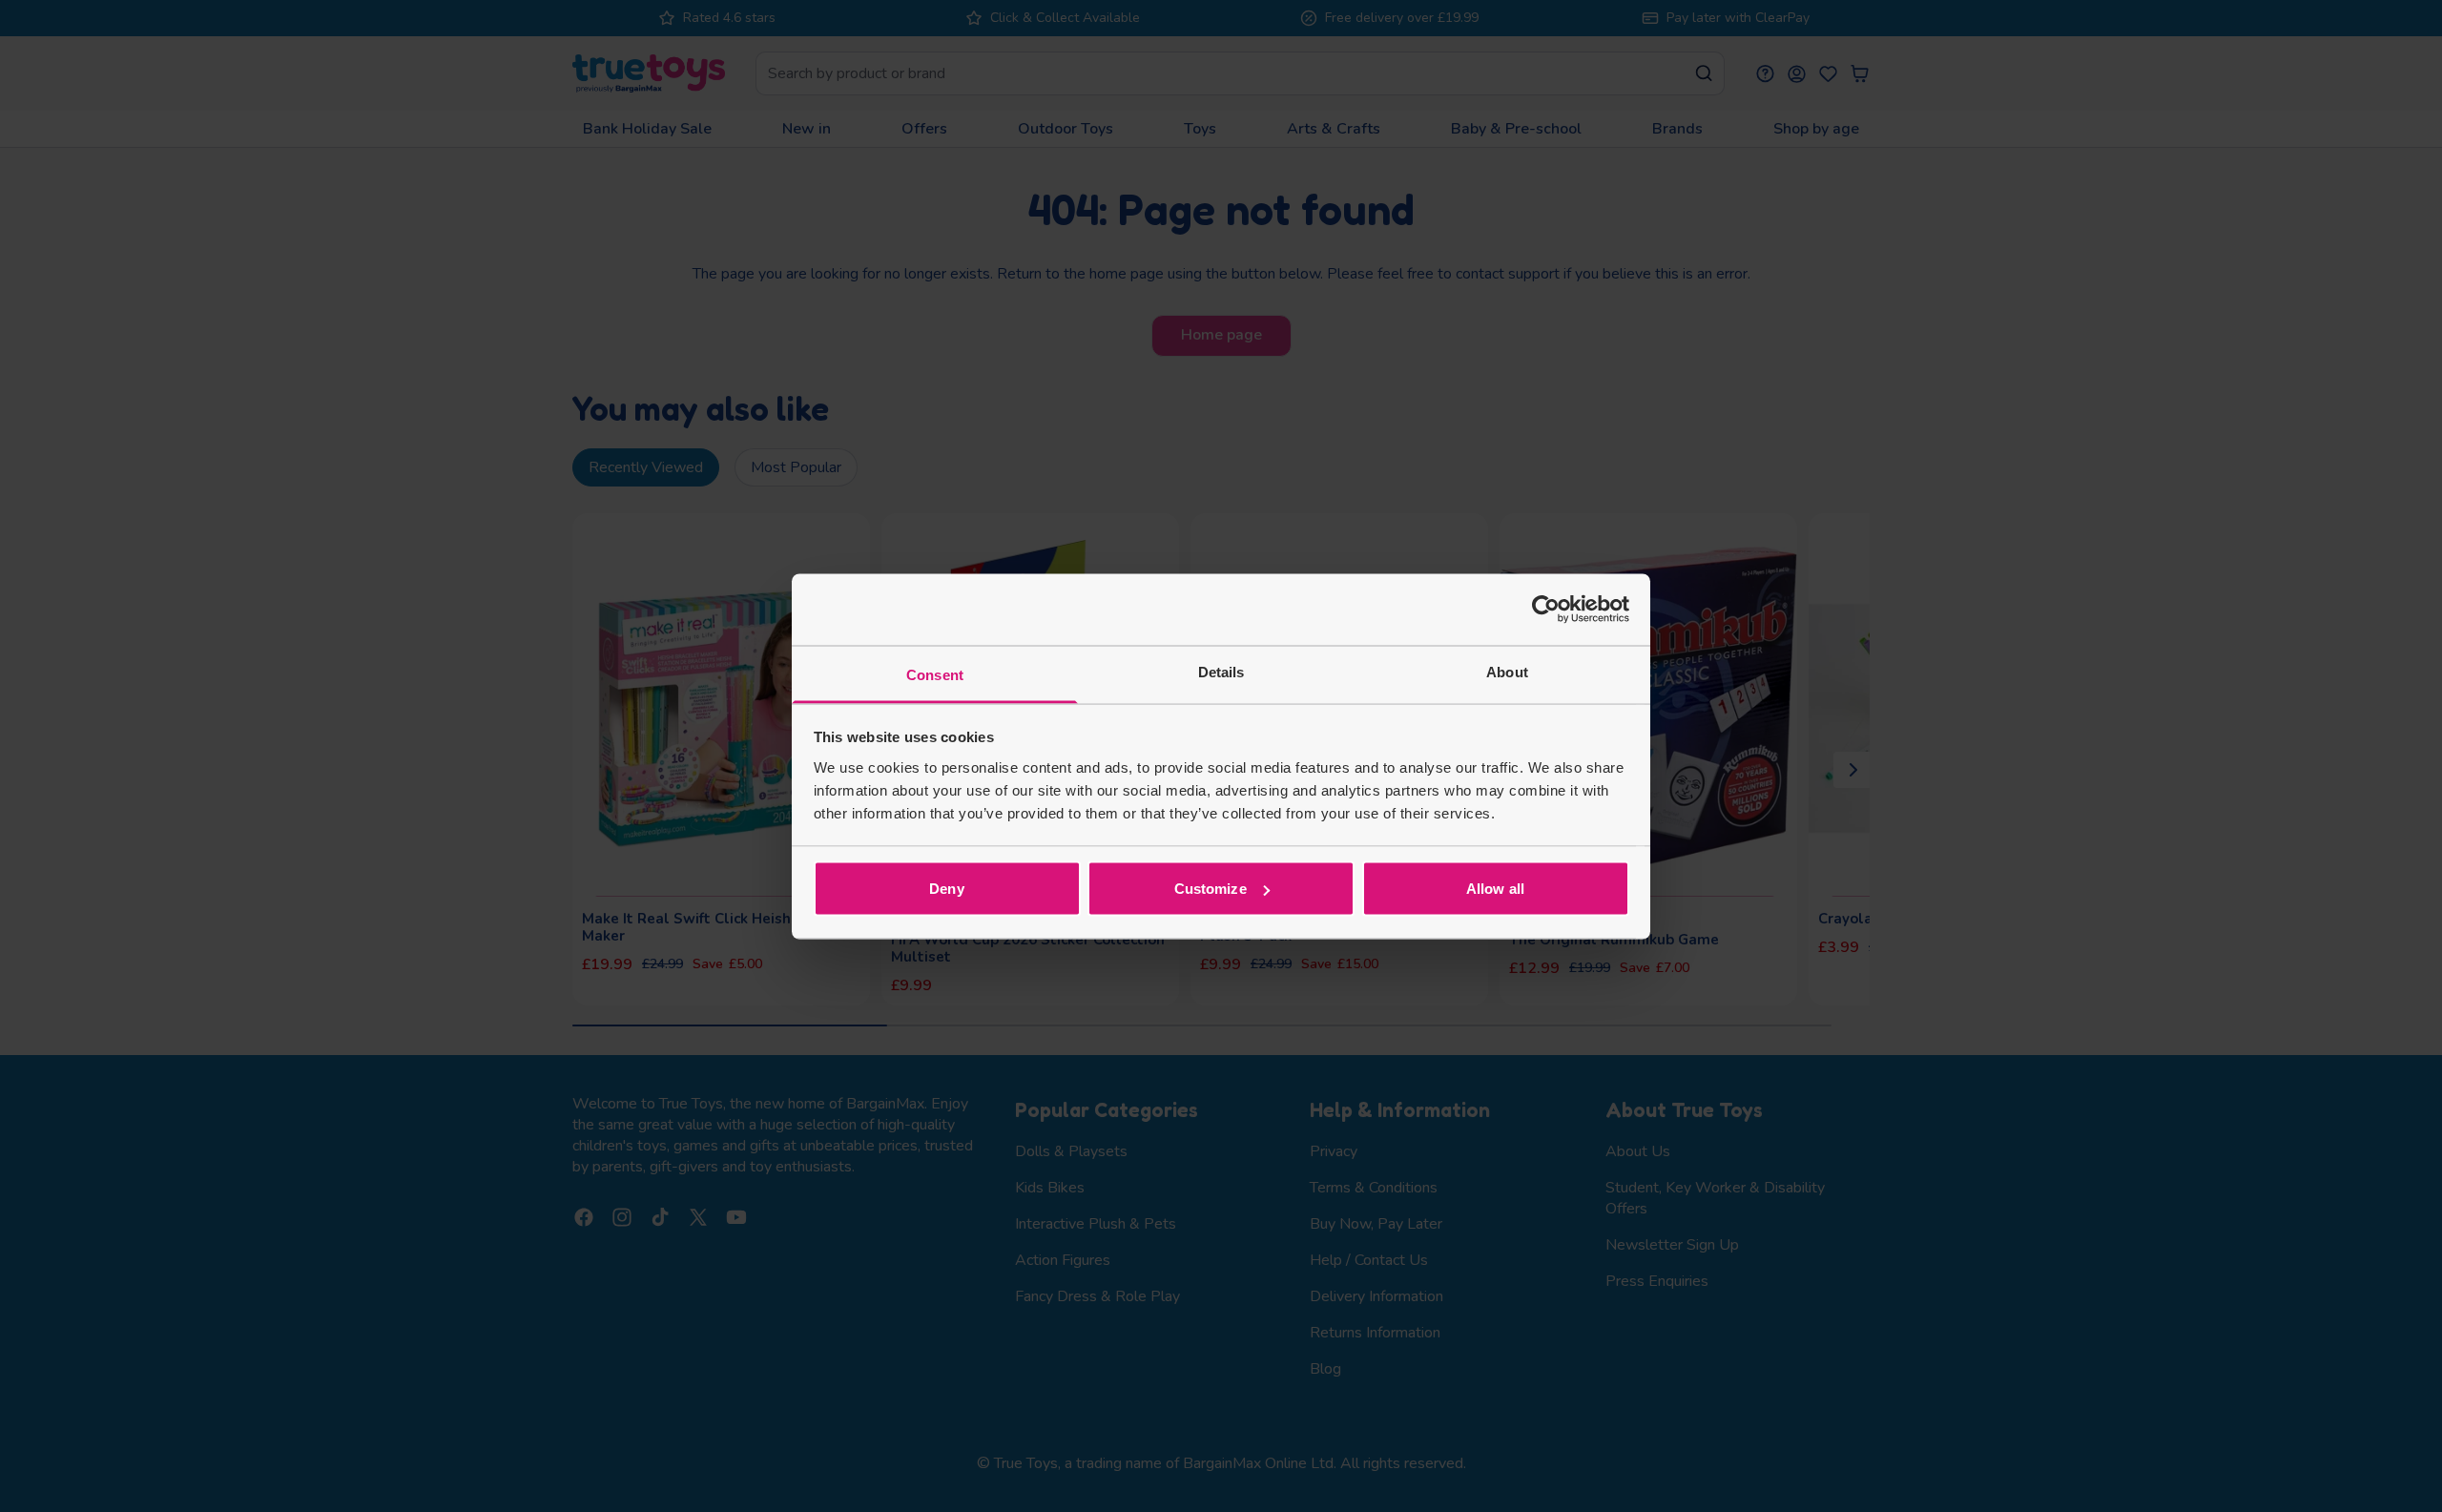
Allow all (1495, 889)
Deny (946, 889)
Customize (1211, 889)
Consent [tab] (935, 674)
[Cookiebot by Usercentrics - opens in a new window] (1546, 610)
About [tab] (1507, 671)
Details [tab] (1221, 671)
